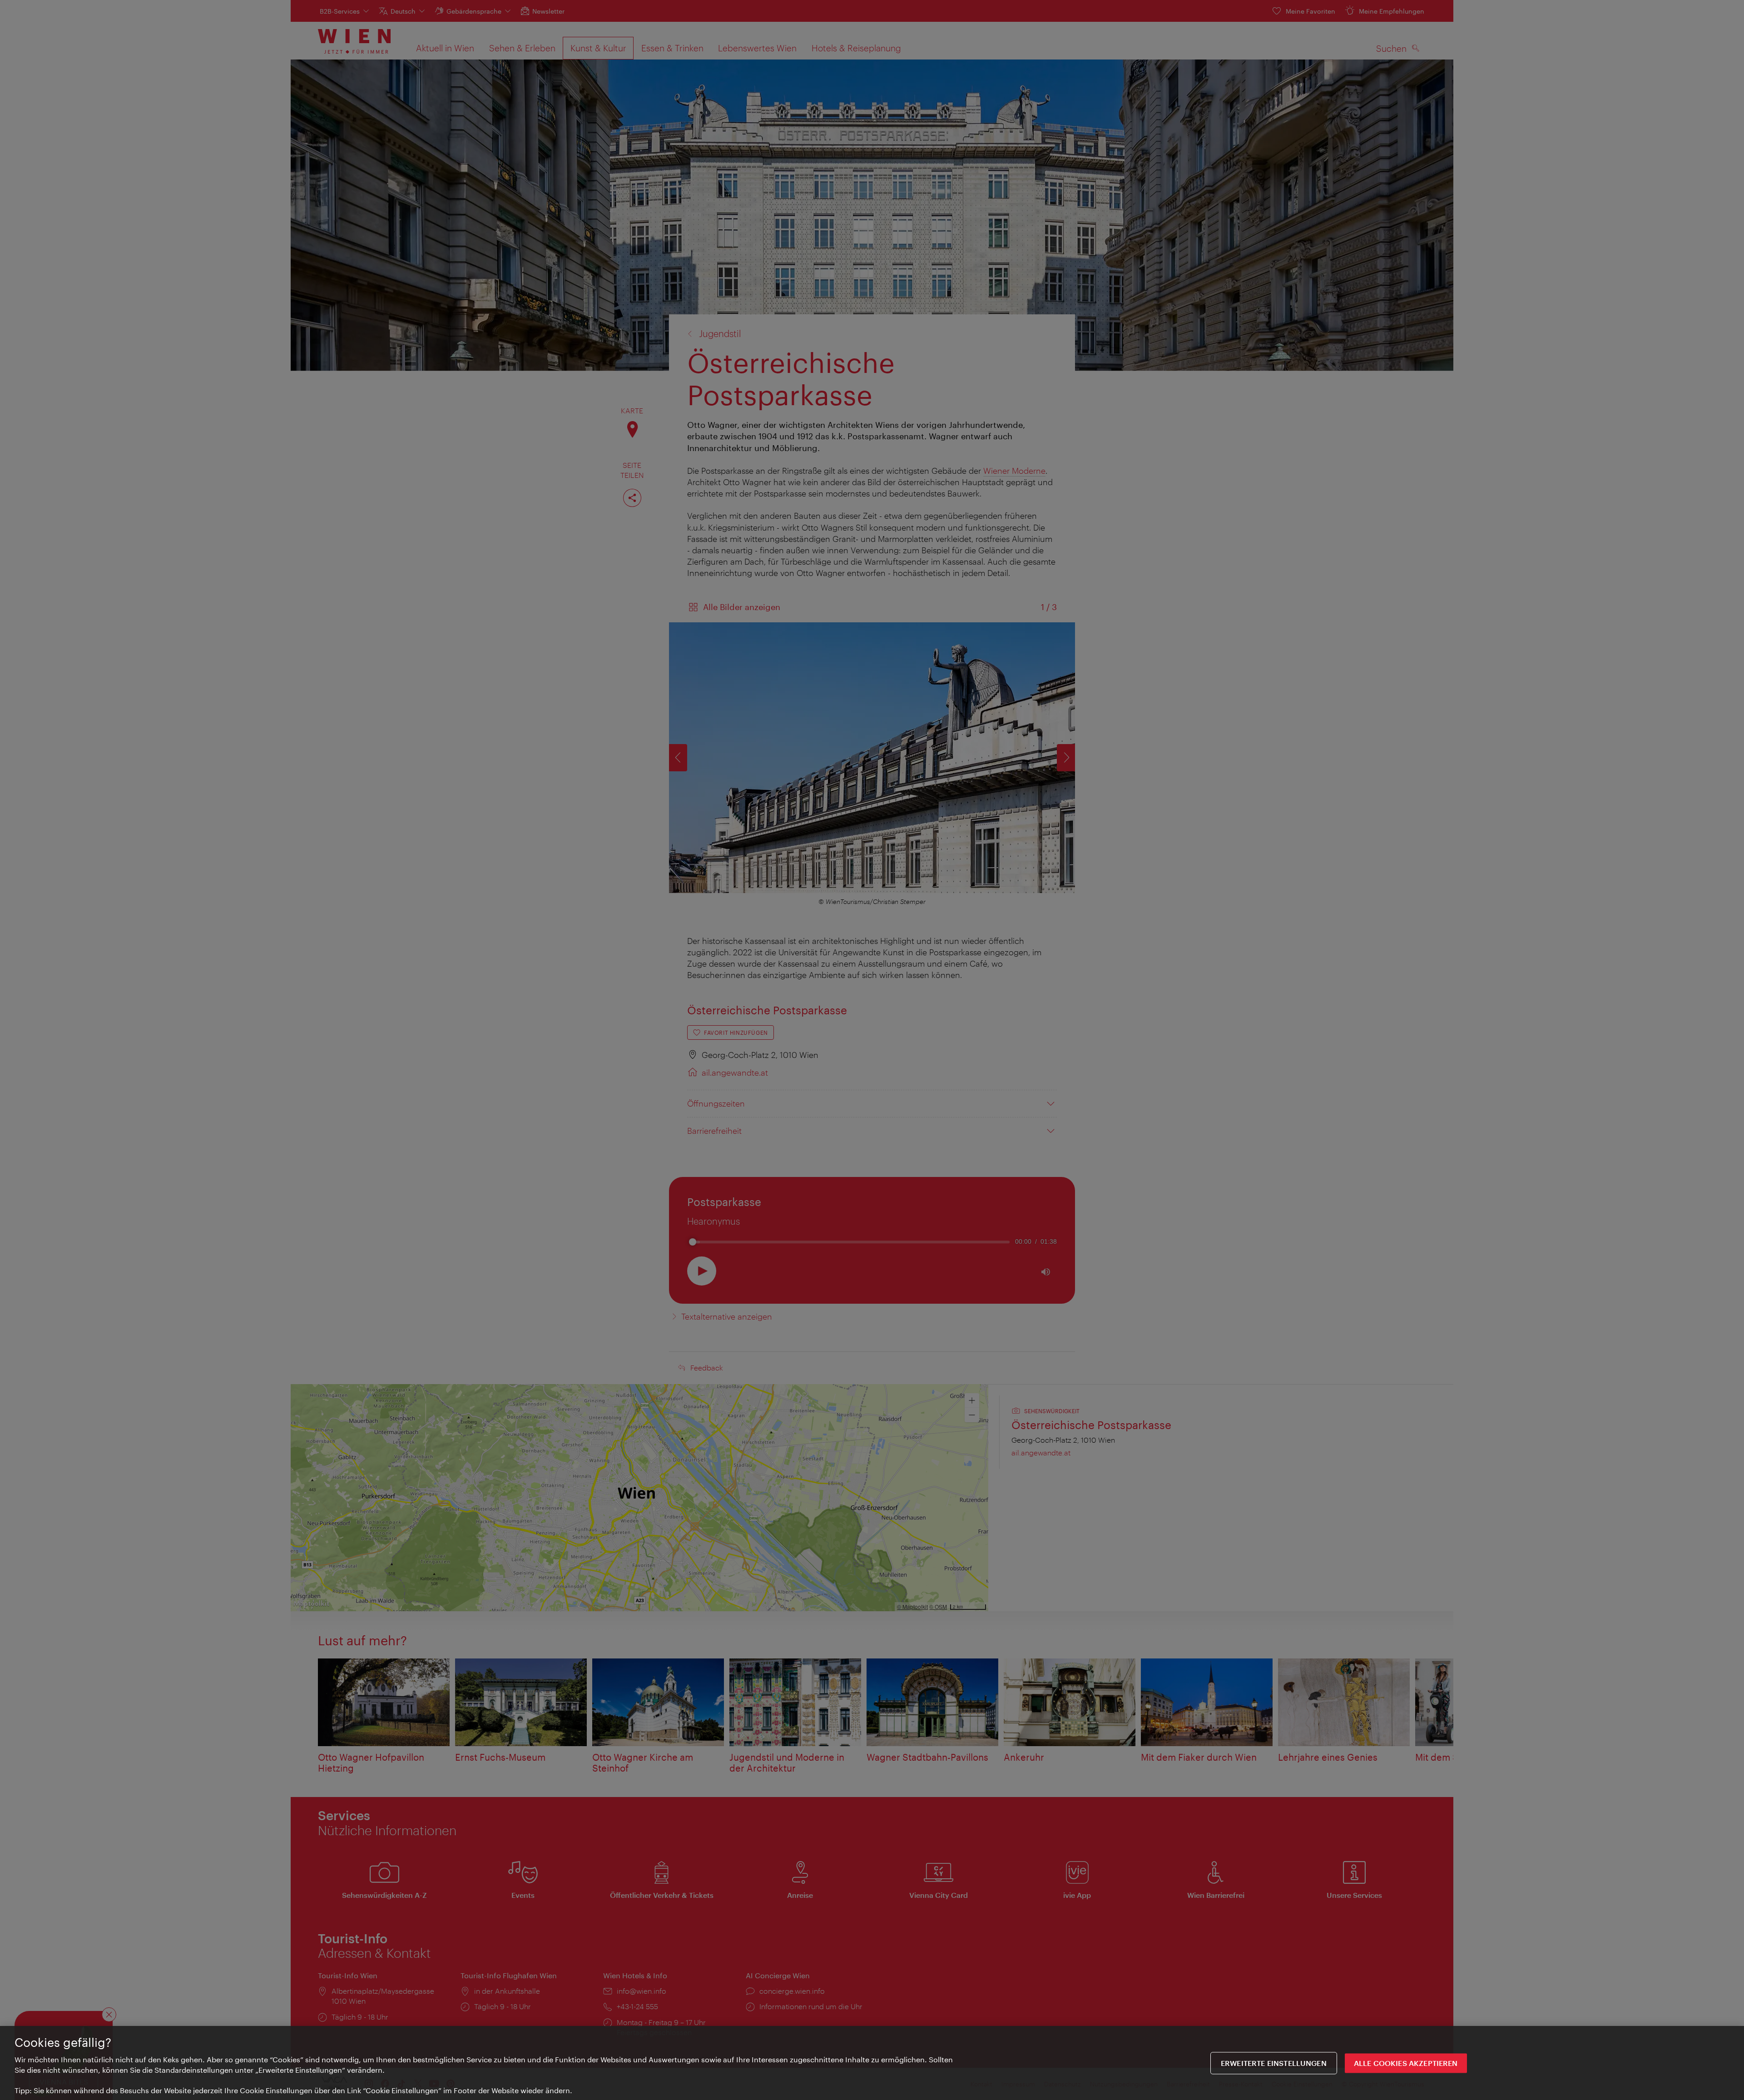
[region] (872, 2063)
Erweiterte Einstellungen (1274, 2063)
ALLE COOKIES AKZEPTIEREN (1406, 2063)
